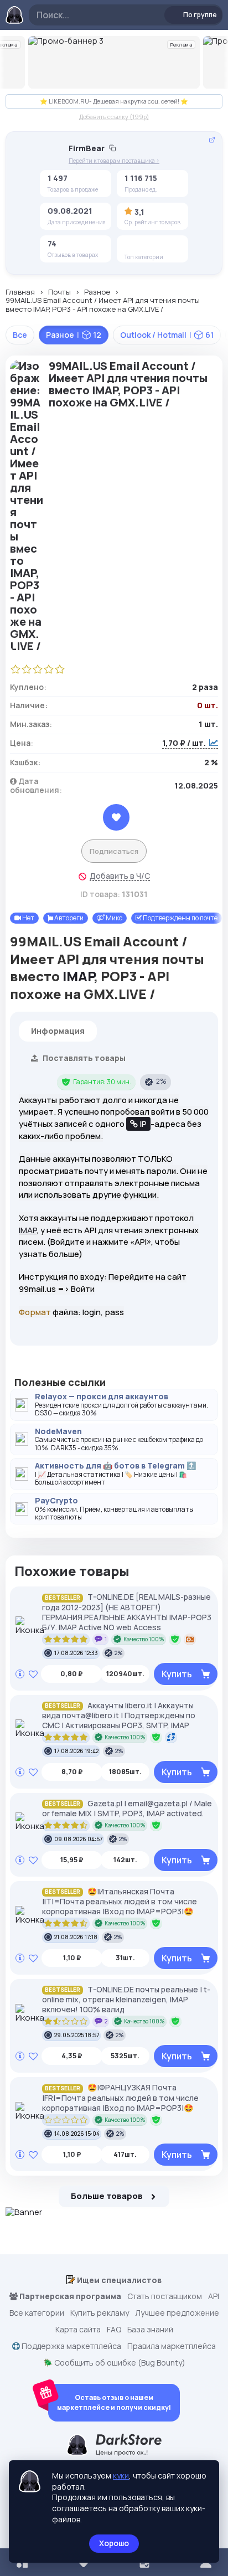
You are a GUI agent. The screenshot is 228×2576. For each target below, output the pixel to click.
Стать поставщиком (165, 2296)
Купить (177, 1674)
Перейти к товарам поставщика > (114, 161)
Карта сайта (78, 2330)
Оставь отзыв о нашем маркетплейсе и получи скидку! (114, 2402)
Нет (28, 918)
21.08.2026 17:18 (76, 1937)
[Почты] (150, 245)
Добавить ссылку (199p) (114, 117)
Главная (20, 292)
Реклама (182, 45)
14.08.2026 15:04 (77, 2134)
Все (20, 335)
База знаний (150, 2330)
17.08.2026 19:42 (76, 1751)
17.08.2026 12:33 (76, 1653)
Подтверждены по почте (180, 918)
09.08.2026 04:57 (78, 1839)
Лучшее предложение (177, 2313)
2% (161, 1081)
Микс (113, 918)
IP (143, 1124)
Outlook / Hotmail (167, 335)
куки (121, 2475)
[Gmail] (167, 245)
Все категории (37, 2313)
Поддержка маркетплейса (71, 2346)
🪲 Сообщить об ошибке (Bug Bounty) (114, 2363)
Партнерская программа (69, 2296)
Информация (58, 1031)
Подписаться (114, 851)
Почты (59, 292)
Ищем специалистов (118, 2280)
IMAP (78, 976)
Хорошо (114, 2543)
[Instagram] (133, 245)
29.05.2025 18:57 (77, 2035)
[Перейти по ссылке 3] (114, 62)
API (214, 2296)
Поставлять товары (83, 1058)
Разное (97, 292)
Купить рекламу (100, 2313)
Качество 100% (144, 1639)
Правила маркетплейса (172, 2346)
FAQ (114, 2330)
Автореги (68, 918)
